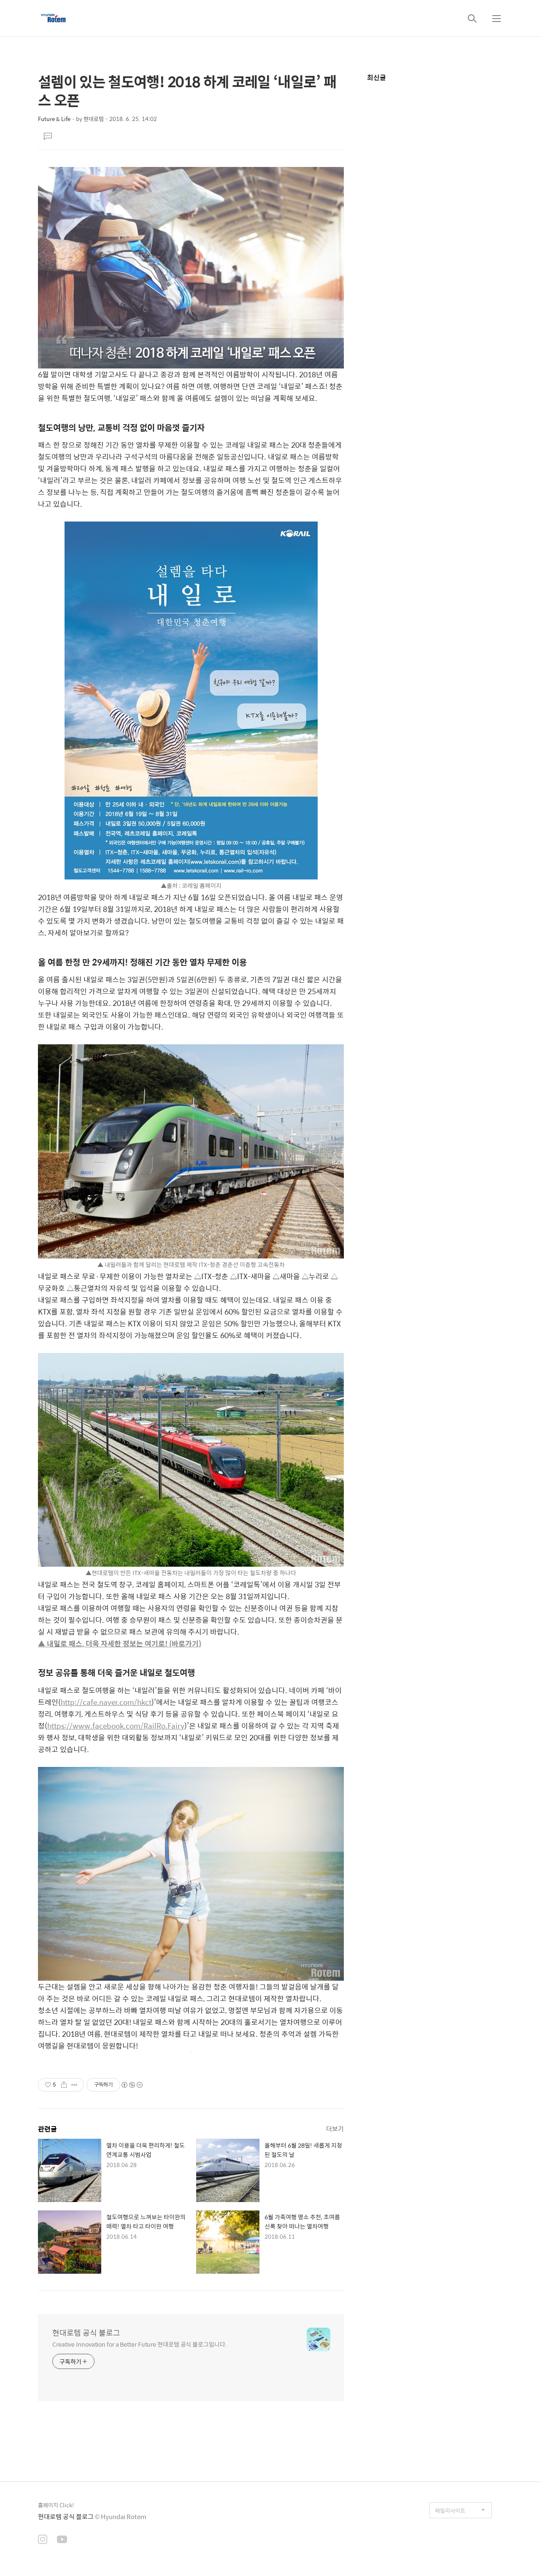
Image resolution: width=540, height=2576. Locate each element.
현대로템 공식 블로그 (86, 2333)
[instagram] (43, 2540)
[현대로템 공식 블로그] (53, 18)
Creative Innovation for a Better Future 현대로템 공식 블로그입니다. (140, 2344)
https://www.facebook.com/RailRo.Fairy (116, 1726)
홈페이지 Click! (56, 2505)
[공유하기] (64, 2085)
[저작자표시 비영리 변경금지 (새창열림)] (132, 2085)
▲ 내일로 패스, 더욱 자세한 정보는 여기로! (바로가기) (120, 1643)
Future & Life (54, 119)
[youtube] (62, 2540)
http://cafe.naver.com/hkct (106, 1702)
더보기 (335, 2128)
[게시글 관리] (74, 2085)
